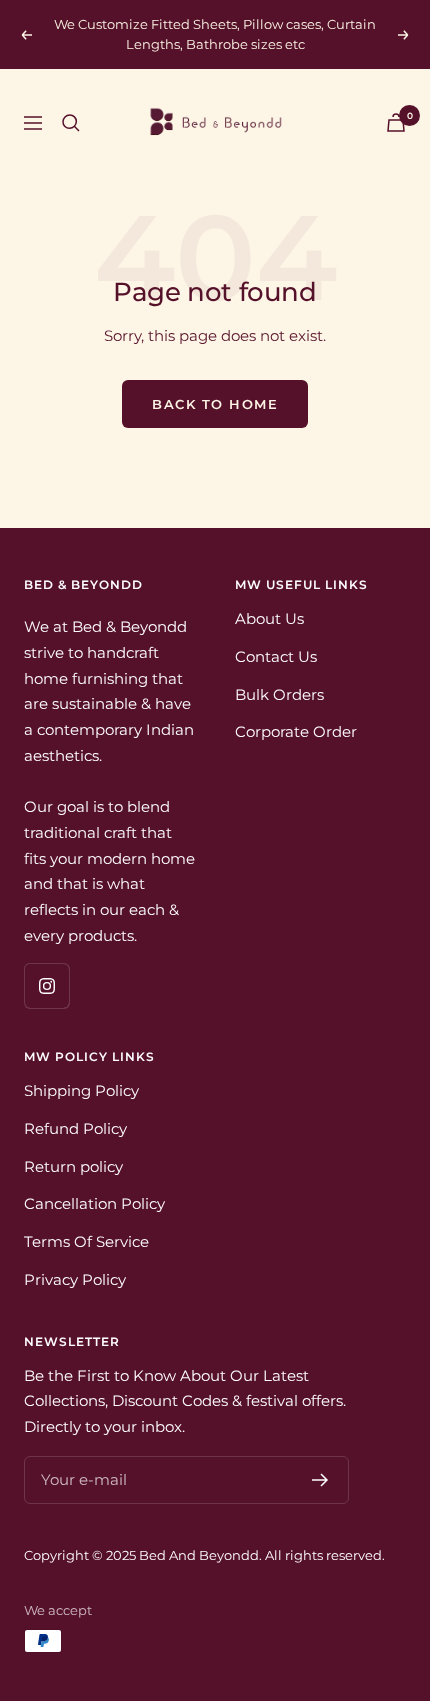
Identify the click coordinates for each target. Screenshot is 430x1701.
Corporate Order (296, 731)
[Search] (71, 123)
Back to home (215, 404)
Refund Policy (75, 1128)
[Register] (320, 1480)
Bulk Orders (279, 694)
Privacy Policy (75, 1279)
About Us (269, 618)
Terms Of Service (86, 1241)
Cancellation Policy (94, 1203)
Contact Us (276, 656)
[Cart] (396, 122)
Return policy (73, 1166)
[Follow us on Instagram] (46, 985)
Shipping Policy (81, 1090)
